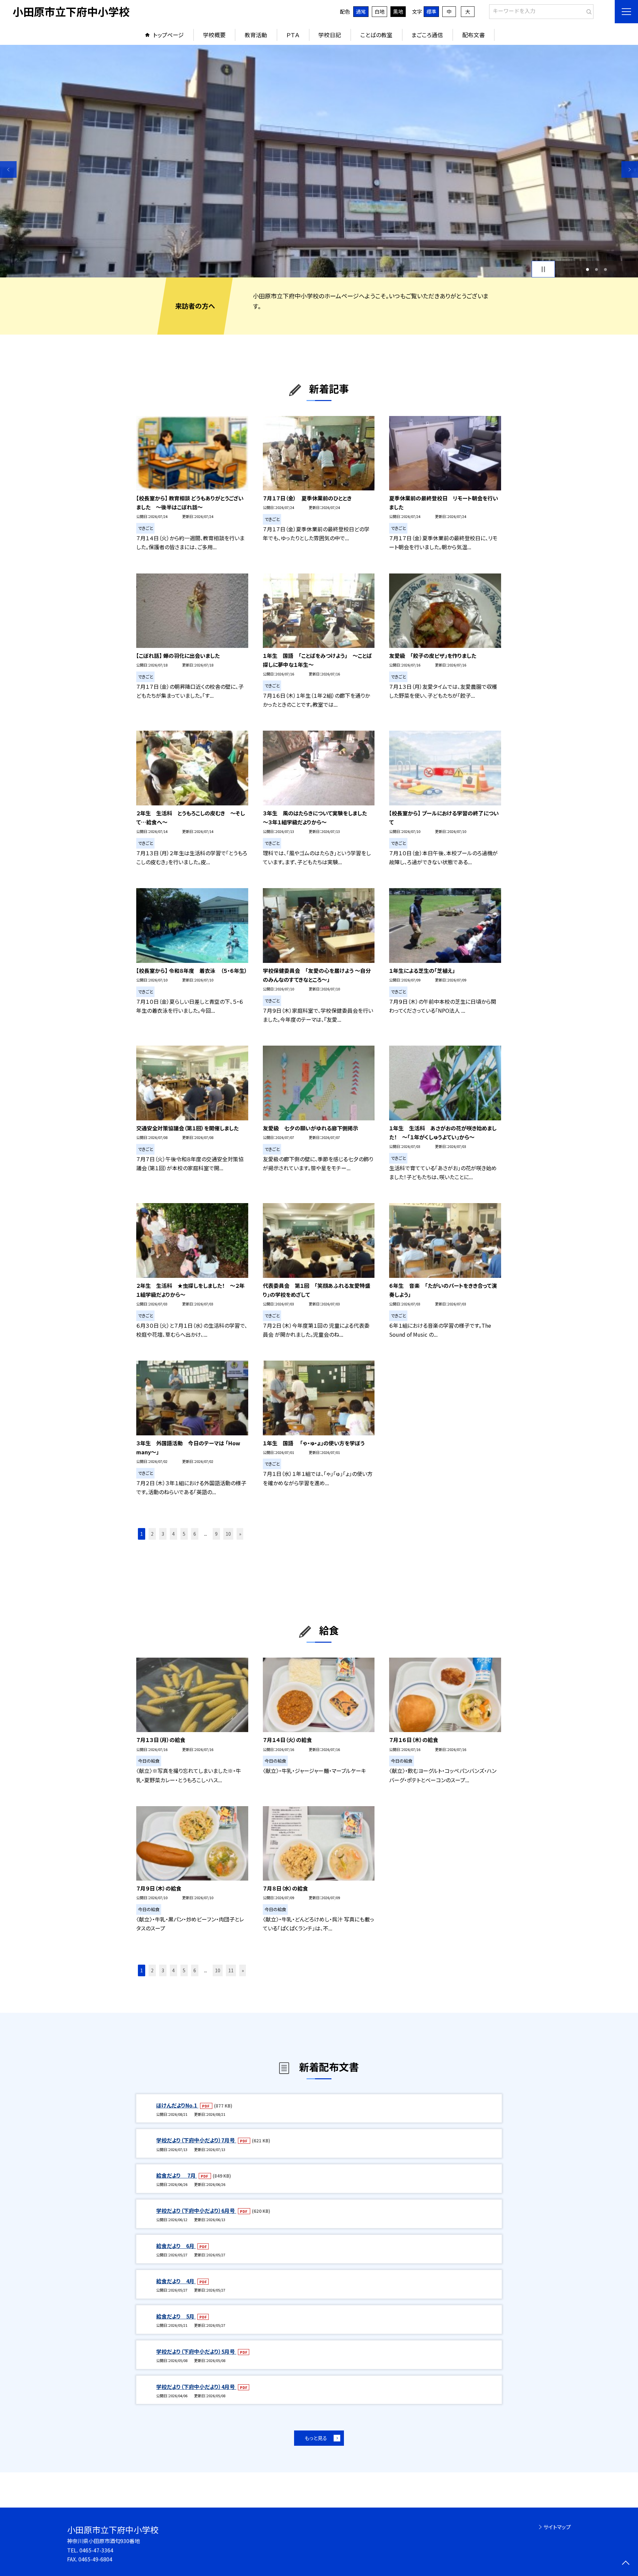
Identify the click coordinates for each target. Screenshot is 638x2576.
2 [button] (597, 269)
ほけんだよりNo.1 (177, 2105)
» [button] (240, 1534)
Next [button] (630, 169)
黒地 (398, 11)
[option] (319, 161)
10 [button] (228, 1534)
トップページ (168, 35)
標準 (431, 11)
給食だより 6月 (176, 2246)
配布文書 (474, 35)
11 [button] (231, 1970)
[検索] (588, 10)
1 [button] (588, 269)
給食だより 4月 (176, 2281)
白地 (379, 11)
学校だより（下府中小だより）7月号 (196, 2140)
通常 (361, 11)
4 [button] (173, 1534)
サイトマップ (557, 2527)
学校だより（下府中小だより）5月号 (196, 2351)
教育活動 (256, 35)
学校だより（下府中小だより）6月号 (196, 2211)
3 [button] (605, 269)
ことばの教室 (376, 35)
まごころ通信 (427, 35)
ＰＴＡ (293, 35)
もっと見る (316, 2438)
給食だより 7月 (177, 2175)
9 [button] (216, 1534)
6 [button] (195, 1534)
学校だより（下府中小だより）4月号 (196, 2387)
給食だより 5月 (176, 2316)
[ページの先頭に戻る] (626, 2564)
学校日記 (330, 35)
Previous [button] (8, 169)
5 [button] (184, 1534)
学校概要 (214, 35)
